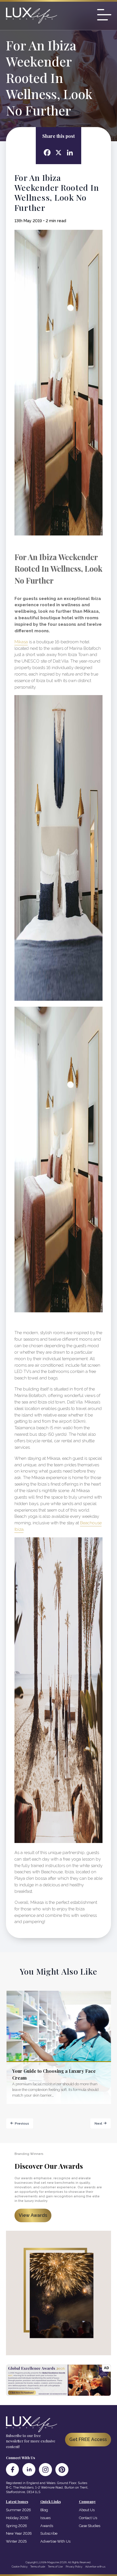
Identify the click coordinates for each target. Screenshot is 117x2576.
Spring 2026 (16, 2526)
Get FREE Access (88, 2439)
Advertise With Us (55, 2541)
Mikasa (21, 642)
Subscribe (49, 2533)
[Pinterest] (62, 2470)
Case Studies (90, 2526)
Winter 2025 (16, 2541)
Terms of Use (55, 2567)
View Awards (33, 2215)
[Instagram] (45, 2470)
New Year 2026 (19, 2533)
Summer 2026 (18, 2510)
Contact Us (88, 2518)
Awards (47, 2526)
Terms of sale (38, 2567)
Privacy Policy (74, 2567)
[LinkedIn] (29, 2470)
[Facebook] (12, 2470)
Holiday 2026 (17, 2518)
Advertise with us (95, 2567)
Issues (45, 2518)
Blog (44, 2510)
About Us (87, 2510)
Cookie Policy (20, 2567)
